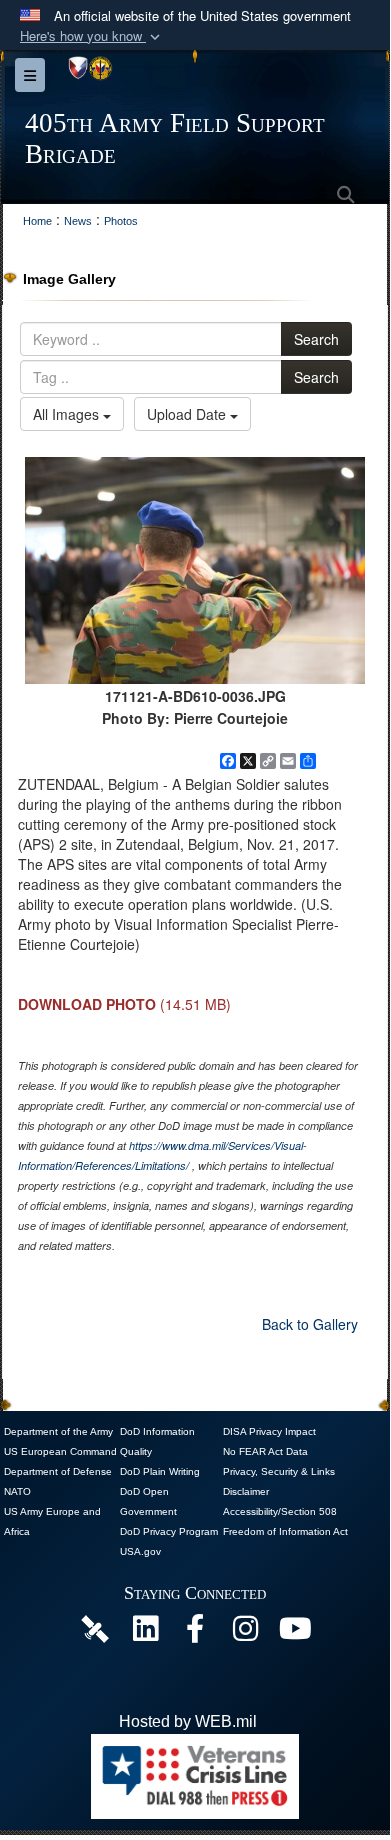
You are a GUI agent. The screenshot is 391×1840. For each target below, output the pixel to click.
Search (316, 339)
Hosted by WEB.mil (188, 1721)
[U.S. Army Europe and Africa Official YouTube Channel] (295, 1633)
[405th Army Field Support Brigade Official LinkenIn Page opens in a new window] (145, 1633)
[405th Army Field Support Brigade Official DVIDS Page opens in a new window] (95, 1627)
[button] (92, 36)
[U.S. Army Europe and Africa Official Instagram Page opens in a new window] (245, 1633)
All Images (68, 414)
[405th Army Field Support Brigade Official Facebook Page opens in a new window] (195, 1633)
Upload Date (188, 414)
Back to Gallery (310, 1324)
